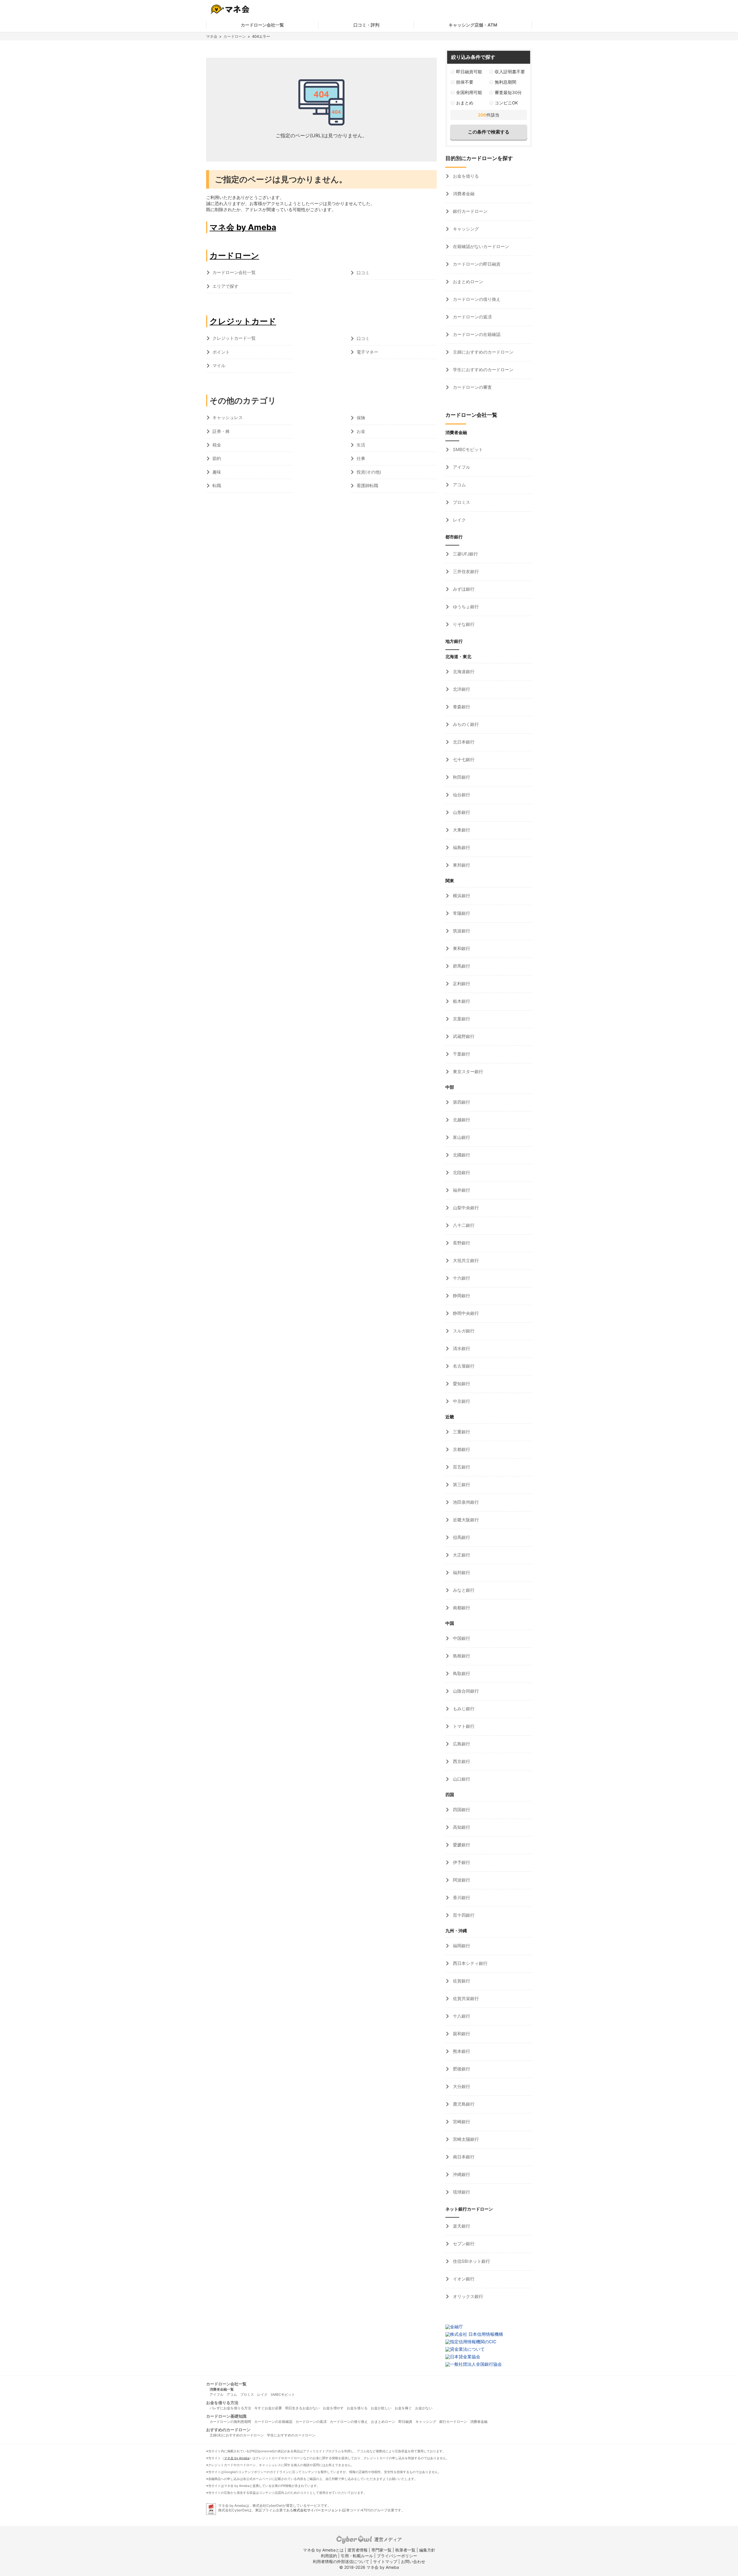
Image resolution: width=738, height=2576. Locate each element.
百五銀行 (461, 1467)
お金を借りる (465, 176)
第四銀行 (461, 1102)
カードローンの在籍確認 (476, 334)
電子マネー (367, 352)
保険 (361, 418)
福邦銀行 (461, 1573)
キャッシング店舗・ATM (473, 25)
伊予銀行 (461, 1862)
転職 (217, 486)
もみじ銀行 (463, 1709)
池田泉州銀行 (465, 1502)
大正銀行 (461, 1555)
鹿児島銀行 (463, 2104)
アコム (459, 485)
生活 (361, 445)
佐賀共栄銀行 (465, 1998)
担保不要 (465, 82)
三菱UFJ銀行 (465, 554)
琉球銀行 (461, 2192)
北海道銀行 (463, 672)
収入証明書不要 (510, 72)
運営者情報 (357, 2550)
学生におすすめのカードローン (483, 370)
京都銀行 (461, 1449)
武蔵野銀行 (463, 1036)
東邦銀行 (461, 865)
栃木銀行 (461, 1001)
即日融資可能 (469, 72)
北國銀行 (461, 1155)
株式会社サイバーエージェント (317, 2510)
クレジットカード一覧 (234, 338)
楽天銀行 (461, 2226)
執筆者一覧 (405, 2550)
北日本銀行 (463, 742)
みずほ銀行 (463, 589)
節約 (217, 458)
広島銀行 (461, 1744)
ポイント (221, 352)
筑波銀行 (461, 931)
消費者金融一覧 (222, 2389)
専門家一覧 (381, 2550)
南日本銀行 (463, 2157)
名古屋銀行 (463, 1366)
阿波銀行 (461, 1880)
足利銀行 (461, 984)
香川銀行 (461, 1898)
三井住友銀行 (465, 571)
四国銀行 (461, 1810)
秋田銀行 (461, 777)
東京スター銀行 (467, 1072)
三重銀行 (461, 1432)
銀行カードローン (470, 211)
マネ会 (212, 36)
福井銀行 (461, 1190)
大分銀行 (461, 2086)
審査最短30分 (508, 92)
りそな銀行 (463, 624)
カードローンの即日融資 (476, 264)
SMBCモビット (467, 449)
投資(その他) (369, 472)
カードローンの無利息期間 (230, 2422)
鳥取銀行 (461, 1673)
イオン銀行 (463, 2279)
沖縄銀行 (461, 2174)
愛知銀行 (461, 1384)
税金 (217, 445)
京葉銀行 (461, 1019)
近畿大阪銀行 (465, 1520)
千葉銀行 (461, 1054)
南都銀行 (461, 1608)
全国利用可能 (469, 92)
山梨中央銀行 (465, 1208)
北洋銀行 (461, 689)
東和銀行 (461, 948)
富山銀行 (461, 1137)
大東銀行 (461, 830)
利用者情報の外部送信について (341, 2561)
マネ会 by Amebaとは (323, 2550)
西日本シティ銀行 (470, 1963)
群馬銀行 (461, 966)
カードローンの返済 (472, 317)
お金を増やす (333, 2408)
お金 (361, 431)
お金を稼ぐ (403, 2408)
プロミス (461, 502)
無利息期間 (506, 82)
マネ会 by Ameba (243, 227)
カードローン (235, 36)
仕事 (361, 458)
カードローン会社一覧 (262, 25)
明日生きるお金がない (302, 2408)
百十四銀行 (463, 1915)
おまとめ (465, 103)
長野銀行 (461, 1243)
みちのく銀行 (465, 724)
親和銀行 (461, 2034)
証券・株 (221, 431)
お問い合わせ (413, 2561)
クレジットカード (243, 321)
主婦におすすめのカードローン (483, 352)
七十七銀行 (463, 760)
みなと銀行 (463, 1590)
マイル (219, 366)
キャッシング (465, 229)
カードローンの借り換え (476, 299)
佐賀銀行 (461, 1981)
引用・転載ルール (357, 2556)
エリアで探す (225, 286)
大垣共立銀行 (465, 1260)
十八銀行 (461, 2016)
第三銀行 (461, 1485)
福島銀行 (461, 847)
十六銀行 (461, 1278)
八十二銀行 (463, 1225)
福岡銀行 (461, 1946)
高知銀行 (461, 1827)
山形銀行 (461, 812)
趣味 (217, 472)
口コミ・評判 (366, 25)
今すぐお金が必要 (268, 2408)
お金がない (424, 2408)
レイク (459, 520)
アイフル (461, 467)
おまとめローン (467, 282)
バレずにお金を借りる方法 (230, 2408)
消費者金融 (463, 194)
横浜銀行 (461, 896)
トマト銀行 (463, 1726)
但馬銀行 (461, 1537)
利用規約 (329, 2556)
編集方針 (427, 2550)
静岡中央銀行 (465, 1313)
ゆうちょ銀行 (465, 607)
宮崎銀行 (461, 2122)
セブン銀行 (463, 2244)
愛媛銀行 (461, 1845)
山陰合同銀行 (465, 1691)
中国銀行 (461, 1638)
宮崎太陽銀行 (465, 2139)
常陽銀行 (461, 913)
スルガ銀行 (463, 1331)
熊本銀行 (461, 2051)
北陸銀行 (461, 1172)
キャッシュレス (228, 417)
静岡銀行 (461, 1296)
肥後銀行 (461, 2069)
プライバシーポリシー (397, 2556)
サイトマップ (385, 2561)
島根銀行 (461, 1656)
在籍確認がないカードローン (480, 246)
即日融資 (405, 2422)
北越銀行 (461, 1120)
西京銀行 (461, 1761)
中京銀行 (461, 1401)
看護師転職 (367, 486)
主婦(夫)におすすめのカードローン (237, 2435)
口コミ (363, 273)
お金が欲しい (381, 2408)
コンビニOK (506, 103)
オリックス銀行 (467, 2296)
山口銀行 (461, 1779)
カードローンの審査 (472, 387)
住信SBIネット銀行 (471, 2261)
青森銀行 (461, 707)
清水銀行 (461, 1348)
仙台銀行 (461, 795)
